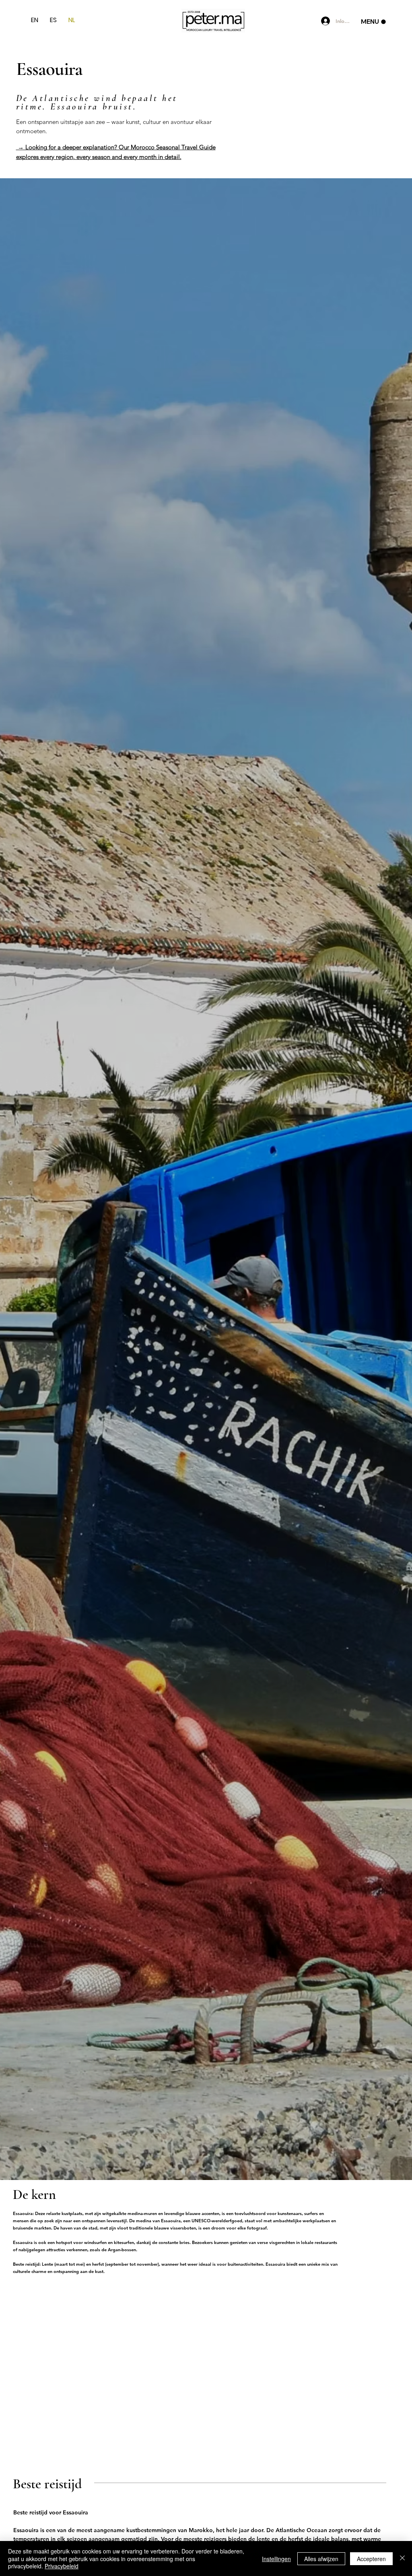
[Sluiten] (402, 2558)
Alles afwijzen (321, 2559)
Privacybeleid (62, 2566)
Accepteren (371, 2559)
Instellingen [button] (276, 2559)
